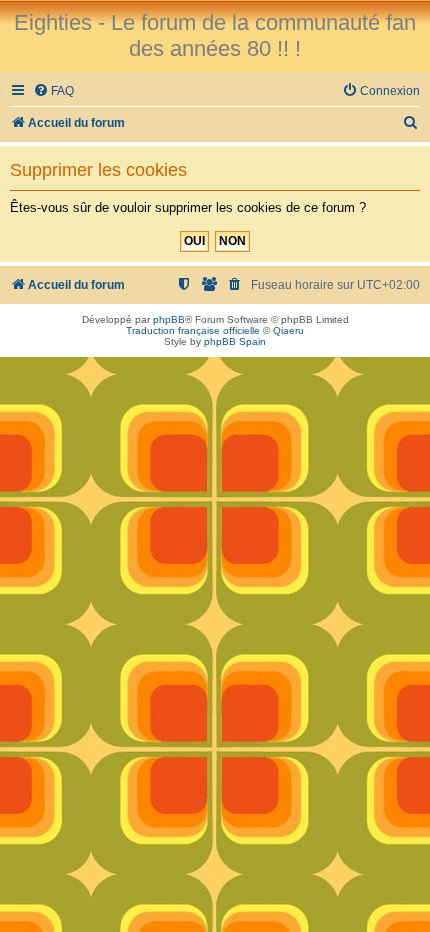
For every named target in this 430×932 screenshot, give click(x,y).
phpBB (169, 319)
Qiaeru (288, 330)
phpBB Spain (235, 341)
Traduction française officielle (193, 330)
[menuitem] (53, 91)
